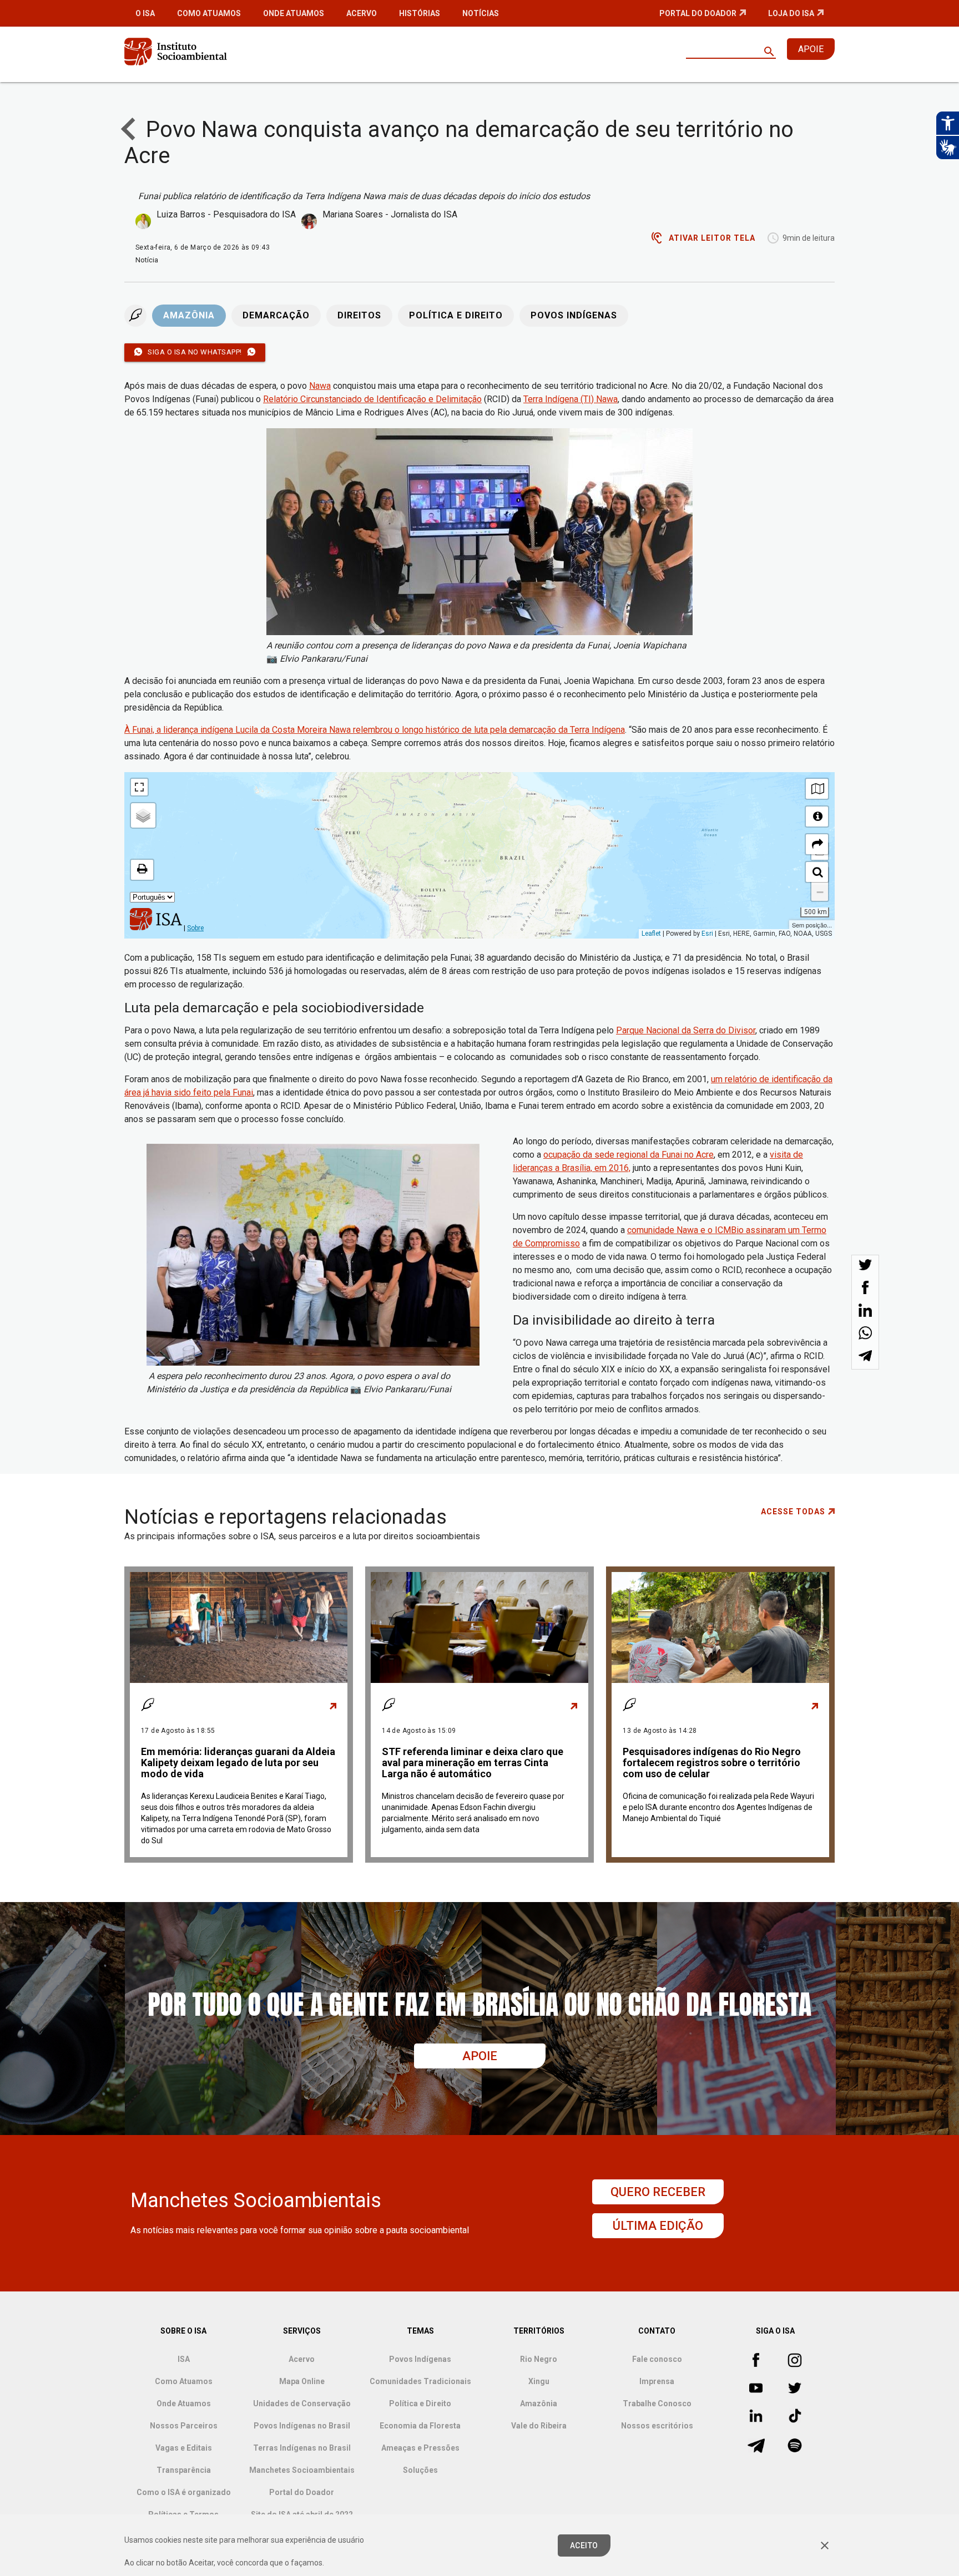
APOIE (811, 49)
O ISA (145, 13)
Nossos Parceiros (184, 2426)
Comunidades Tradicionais (420, 2381)
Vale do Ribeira (539, 2426)
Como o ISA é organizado (184, 2492)
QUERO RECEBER (658, 2192)
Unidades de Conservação (302, 2403)
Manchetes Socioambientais (302, 2470)
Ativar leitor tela (712, 238)
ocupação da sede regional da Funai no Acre (629, 1155)
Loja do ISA (791, 13)
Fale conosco (657, 2359)
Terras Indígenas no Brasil (302, 2448)
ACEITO (584, 2545)
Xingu (539, 2381)
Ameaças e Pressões (420, 2448)
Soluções (420, 2470)
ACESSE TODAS (793, 1512)
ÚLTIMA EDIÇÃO (658, 2226)
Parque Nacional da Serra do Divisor (686, 1030)
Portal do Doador (698, 13)
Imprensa (657, 2381)
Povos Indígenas (574, 316)
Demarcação (276, 316)
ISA (184, 2359)
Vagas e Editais (184, 2448)
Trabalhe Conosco (657, 2403)
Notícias (481, 13)
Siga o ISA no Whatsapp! (195, 352)
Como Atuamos (209, 13)
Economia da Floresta (420, 2426)
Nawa (320, 386)
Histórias (420, 13)
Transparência (184, 2470)
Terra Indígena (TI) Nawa (571, 399)
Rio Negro (539, 2359)
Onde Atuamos (294, 13)
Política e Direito (456, 316)
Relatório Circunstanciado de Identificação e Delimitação (372, 399)
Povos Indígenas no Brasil (302, 2426)
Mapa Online (302, 2381)
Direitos (359, 316)
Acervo (362, 13)
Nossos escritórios (657, 2426)
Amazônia (189, 316)
